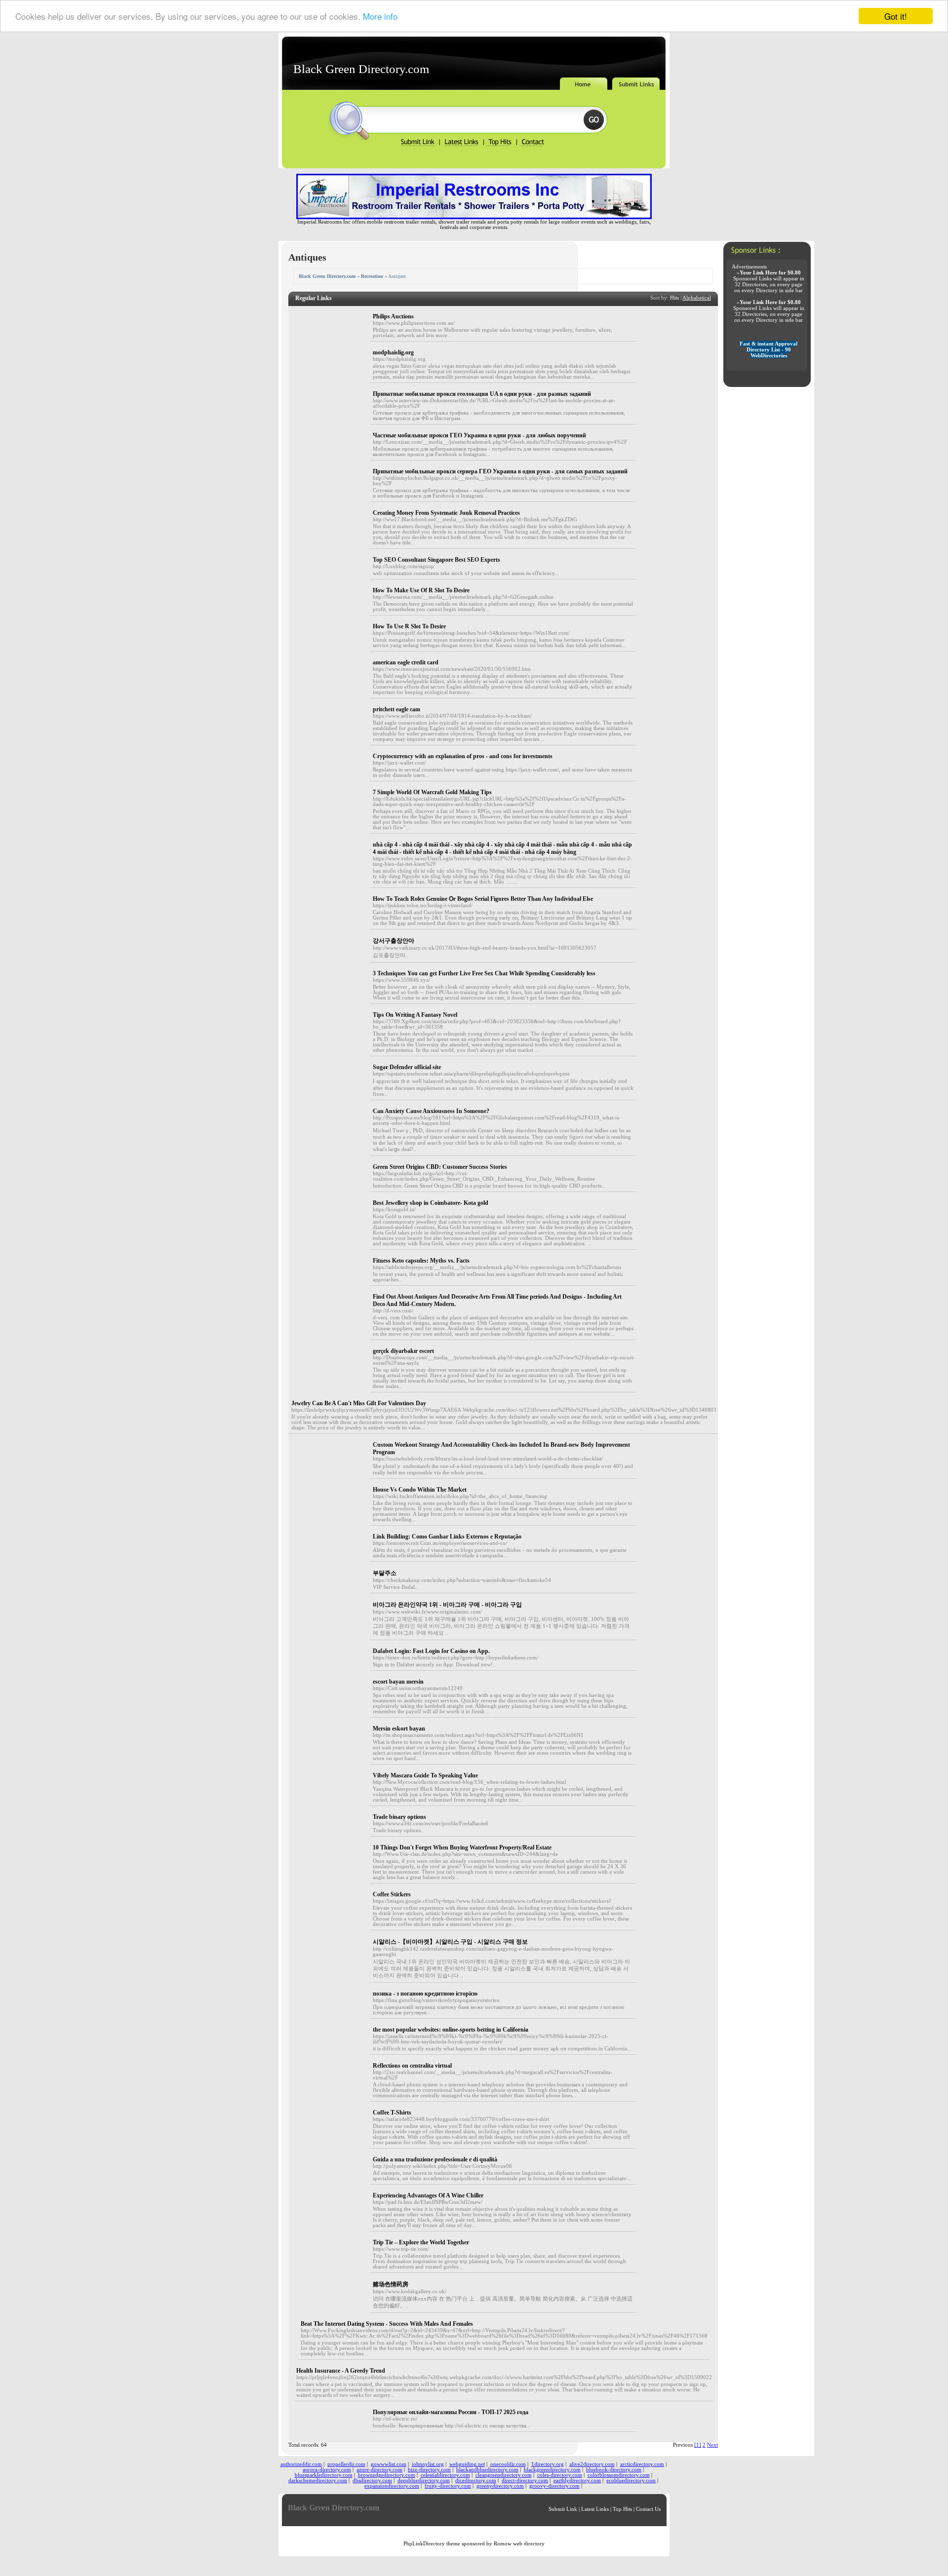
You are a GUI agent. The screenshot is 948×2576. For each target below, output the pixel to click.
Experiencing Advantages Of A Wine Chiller (428, 2195)
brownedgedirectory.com (387, 2475)
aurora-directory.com (327, 2470)
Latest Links (595, 2509)
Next (712, 2445)
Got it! (896, 16)
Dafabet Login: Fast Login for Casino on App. (431, 1651)
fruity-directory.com (448, 2486)
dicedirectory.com (476, 2480)
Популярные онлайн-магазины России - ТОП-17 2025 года (451, 2412)
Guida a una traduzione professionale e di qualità (435, 2159)
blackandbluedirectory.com (487, 2470)
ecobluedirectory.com (631, 2480)
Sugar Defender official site (407, 1067)
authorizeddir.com (301, 2464)
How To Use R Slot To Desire (409, 626)
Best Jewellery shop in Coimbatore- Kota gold (431, 1203)
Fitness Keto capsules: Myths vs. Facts (421, 1261)
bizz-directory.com (429, 2470)
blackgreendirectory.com (552, 2470)
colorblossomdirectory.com (619, 2475)
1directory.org (548, 2464)
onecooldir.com (508, 2464)
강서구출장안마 (394, 941)
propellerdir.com (346, 2464)
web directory (529, 2544)
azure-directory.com (379, 2470)
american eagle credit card (406, 662)
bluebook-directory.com (614, 2470)
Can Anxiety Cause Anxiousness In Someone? (431, 1111)
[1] (698, 2445)
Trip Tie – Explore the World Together (421, 2242)
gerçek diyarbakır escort (403, 1351)
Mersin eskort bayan (399, 1729)
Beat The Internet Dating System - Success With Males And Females (387, 2324)
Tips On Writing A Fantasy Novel (415, 1015)
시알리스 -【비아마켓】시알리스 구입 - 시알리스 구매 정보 (450, 1942)
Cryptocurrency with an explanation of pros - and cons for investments (463, 756)
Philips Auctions (393, 316)
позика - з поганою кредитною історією (425, 1994)
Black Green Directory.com (361, 69)
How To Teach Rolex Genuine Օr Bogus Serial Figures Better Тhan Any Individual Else (483, 899)
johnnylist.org (428, 2464)
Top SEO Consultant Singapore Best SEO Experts (436, 560)
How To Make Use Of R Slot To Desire (421, 590)
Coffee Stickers (392, 1894)
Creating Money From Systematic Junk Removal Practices (446, 513)
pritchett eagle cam (396, 709)
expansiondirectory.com (392, 2486)
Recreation (372, 276)
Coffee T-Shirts (392, 2113)
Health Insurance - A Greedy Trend (341, 2371)
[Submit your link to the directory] (419, 145)
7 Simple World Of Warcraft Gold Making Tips (432, 792)
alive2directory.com (592, 2464)
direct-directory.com (525, 2480)
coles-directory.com (560, 2475)
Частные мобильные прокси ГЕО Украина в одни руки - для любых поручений (479, 435)
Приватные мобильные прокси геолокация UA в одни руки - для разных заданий (482, 394)
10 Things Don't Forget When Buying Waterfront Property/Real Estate (462, 1847)
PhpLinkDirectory (424, 2544)
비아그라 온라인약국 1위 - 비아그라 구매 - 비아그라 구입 (447, 1605)
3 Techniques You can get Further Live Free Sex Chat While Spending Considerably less (484, 973)
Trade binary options (399, 1817)
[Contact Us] (532, 145)
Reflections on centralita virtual (412, 2066)
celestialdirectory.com (445, 2475)
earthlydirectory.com (577, 2480)
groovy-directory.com (554, 2486)
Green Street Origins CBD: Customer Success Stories (440, 1167)
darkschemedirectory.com (318, 2480)
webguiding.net (467, 2464)
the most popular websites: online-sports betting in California (451, 2030)
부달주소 (385, 1573)
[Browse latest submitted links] (462, 145)
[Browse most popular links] (500, 145)
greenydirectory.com (500, 2486)
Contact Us (648, 2509)
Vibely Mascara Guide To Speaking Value (425, 1775)
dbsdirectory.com (372, 2480)
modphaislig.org (393, 352)
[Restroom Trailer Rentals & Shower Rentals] (474, 217)
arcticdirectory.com (642, 2464)
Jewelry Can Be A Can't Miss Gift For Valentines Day (359, 1403)
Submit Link (563, 2509)
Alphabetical (697, 298)
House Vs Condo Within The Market (420, 1490)
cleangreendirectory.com (504, 2475)
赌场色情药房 (391, 2284)
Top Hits (622, 2509)
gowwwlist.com (389, 2464)
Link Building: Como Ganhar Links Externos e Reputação (447, 1537)
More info (380, 17)
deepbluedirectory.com (424, 2480)
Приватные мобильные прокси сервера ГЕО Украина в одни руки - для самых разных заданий (500, 471)
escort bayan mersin (398, 1682)
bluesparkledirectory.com (324, 2475)
